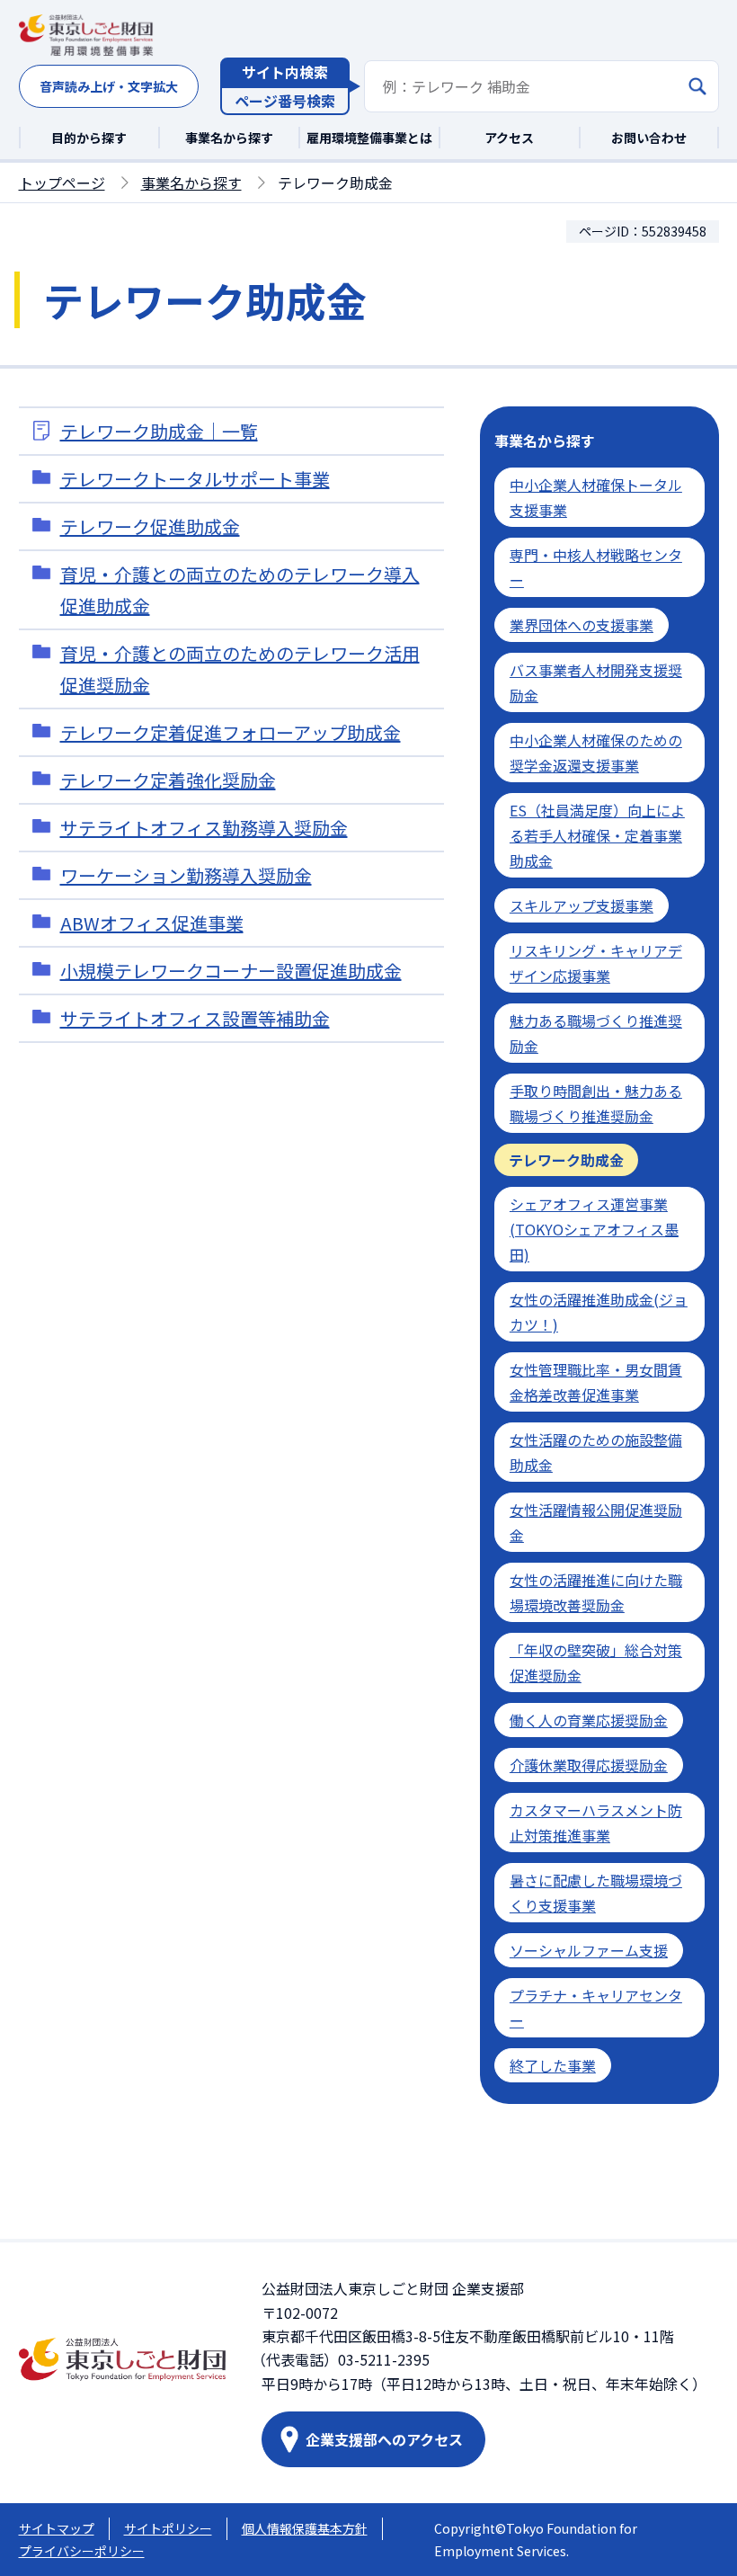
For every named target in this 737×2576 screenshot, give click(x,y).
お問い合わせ (649, 138)
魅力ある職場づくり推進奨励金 (596, 1033)
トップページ (62, 183)
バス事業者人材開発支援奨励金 (596, 682)
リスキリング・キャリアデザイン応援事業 (596, 963)
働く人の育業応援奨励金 (589, 1720)
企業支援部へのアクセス (384, 2439)
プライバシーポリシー (82, 2551)
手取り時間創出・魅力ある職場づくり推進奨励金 (596, 1103)
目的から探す (89, 138)
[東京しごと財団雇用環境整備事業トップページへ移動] (86, 36)
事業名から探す (229, 138)
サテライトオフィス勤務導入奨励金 (204, 828)
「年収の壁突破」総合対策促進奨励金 (596, 1662)
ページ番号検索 (285, 101)
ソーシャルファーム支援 (589, 1950)
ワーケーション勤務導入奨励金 (186, 875)
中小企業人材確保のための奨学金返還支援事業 (596, 753)
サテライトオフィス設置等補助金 (195, 1018)
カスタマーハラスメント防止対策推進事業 (596, 1823)
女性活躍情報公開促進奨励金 (596, 1522)
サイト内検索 (285, 72)
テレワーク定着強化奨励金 (168, 780)
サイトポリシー (168, 2528)
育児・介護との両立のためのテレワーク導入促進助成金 (240, 590)
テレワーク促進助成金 (150, 526)
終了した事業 (553, 2065)
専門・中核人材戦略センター (596, 567)
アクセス (509, 138)
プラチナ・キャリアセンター (596, 2008)
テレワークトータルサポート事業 (195, 479)
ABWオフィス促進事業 (152, 923)
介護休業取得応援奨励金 (589, 1765)
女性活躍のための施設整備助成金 (596, 1452)
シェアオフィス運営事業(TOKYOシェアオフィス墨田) (594, 1229)
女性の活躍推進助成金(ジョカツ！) (599, 1312)
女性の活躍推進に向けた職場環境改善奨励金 (596, 1592)
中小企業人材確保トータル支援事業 (596, 497)
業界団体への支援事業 (582, 625)
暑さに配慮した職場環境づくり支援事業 (596, 1893)
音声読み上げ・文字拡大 (109, 86)
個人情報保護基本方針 (305, 2528)
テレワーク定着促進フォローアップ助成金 (231, 732)
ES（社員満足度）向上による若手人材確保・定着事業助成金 (597, 835)
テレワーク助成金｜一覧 (159, 431)
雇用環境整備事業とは (369, 138)
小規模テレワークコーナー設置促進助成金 (231, 971)
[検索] (697, 86)
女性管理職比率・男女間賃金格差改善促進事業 (596, 1382)
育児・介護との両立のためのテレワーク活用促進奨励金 (240, 669)
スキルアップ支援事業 (582, 905)
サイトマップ (57, 2528)
